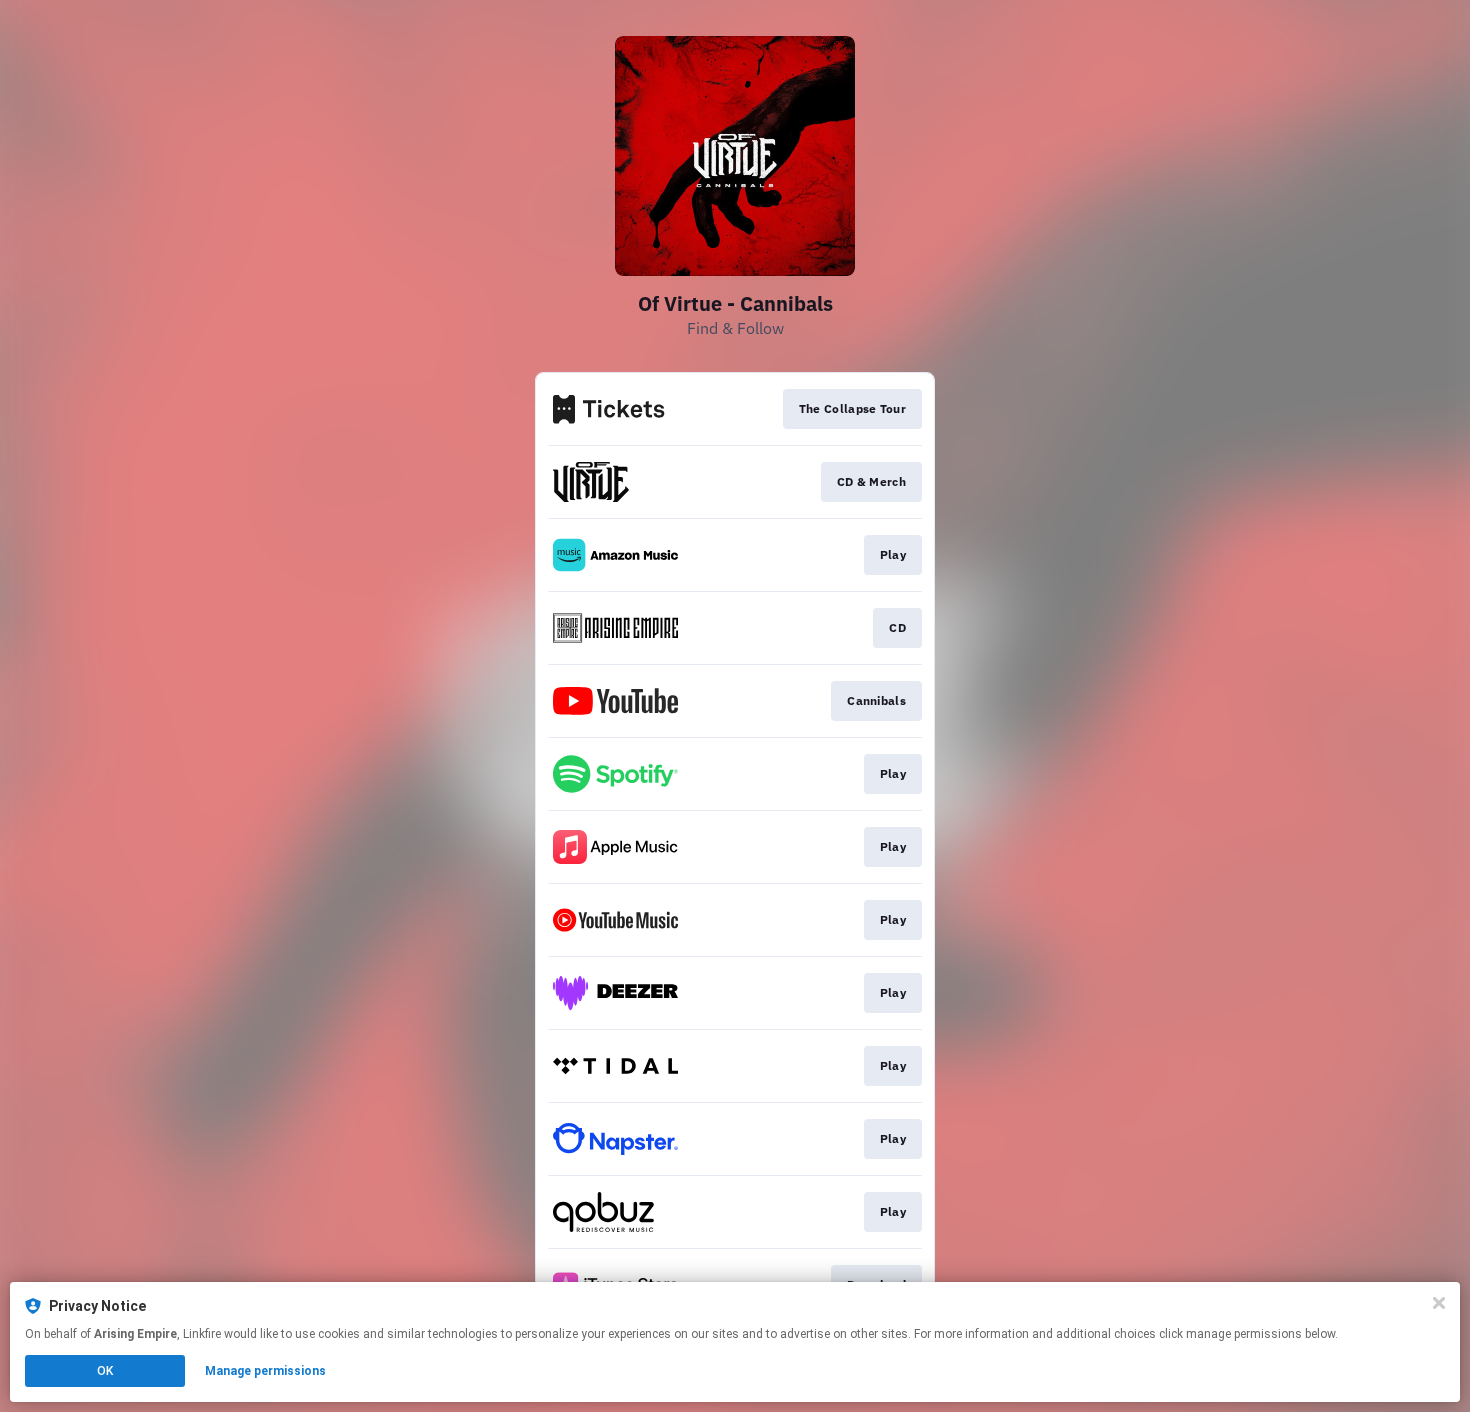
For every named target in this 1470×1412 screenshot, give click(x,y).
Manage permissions (265, 1371)
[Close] (1439, 1303)
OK (105, 1371)
